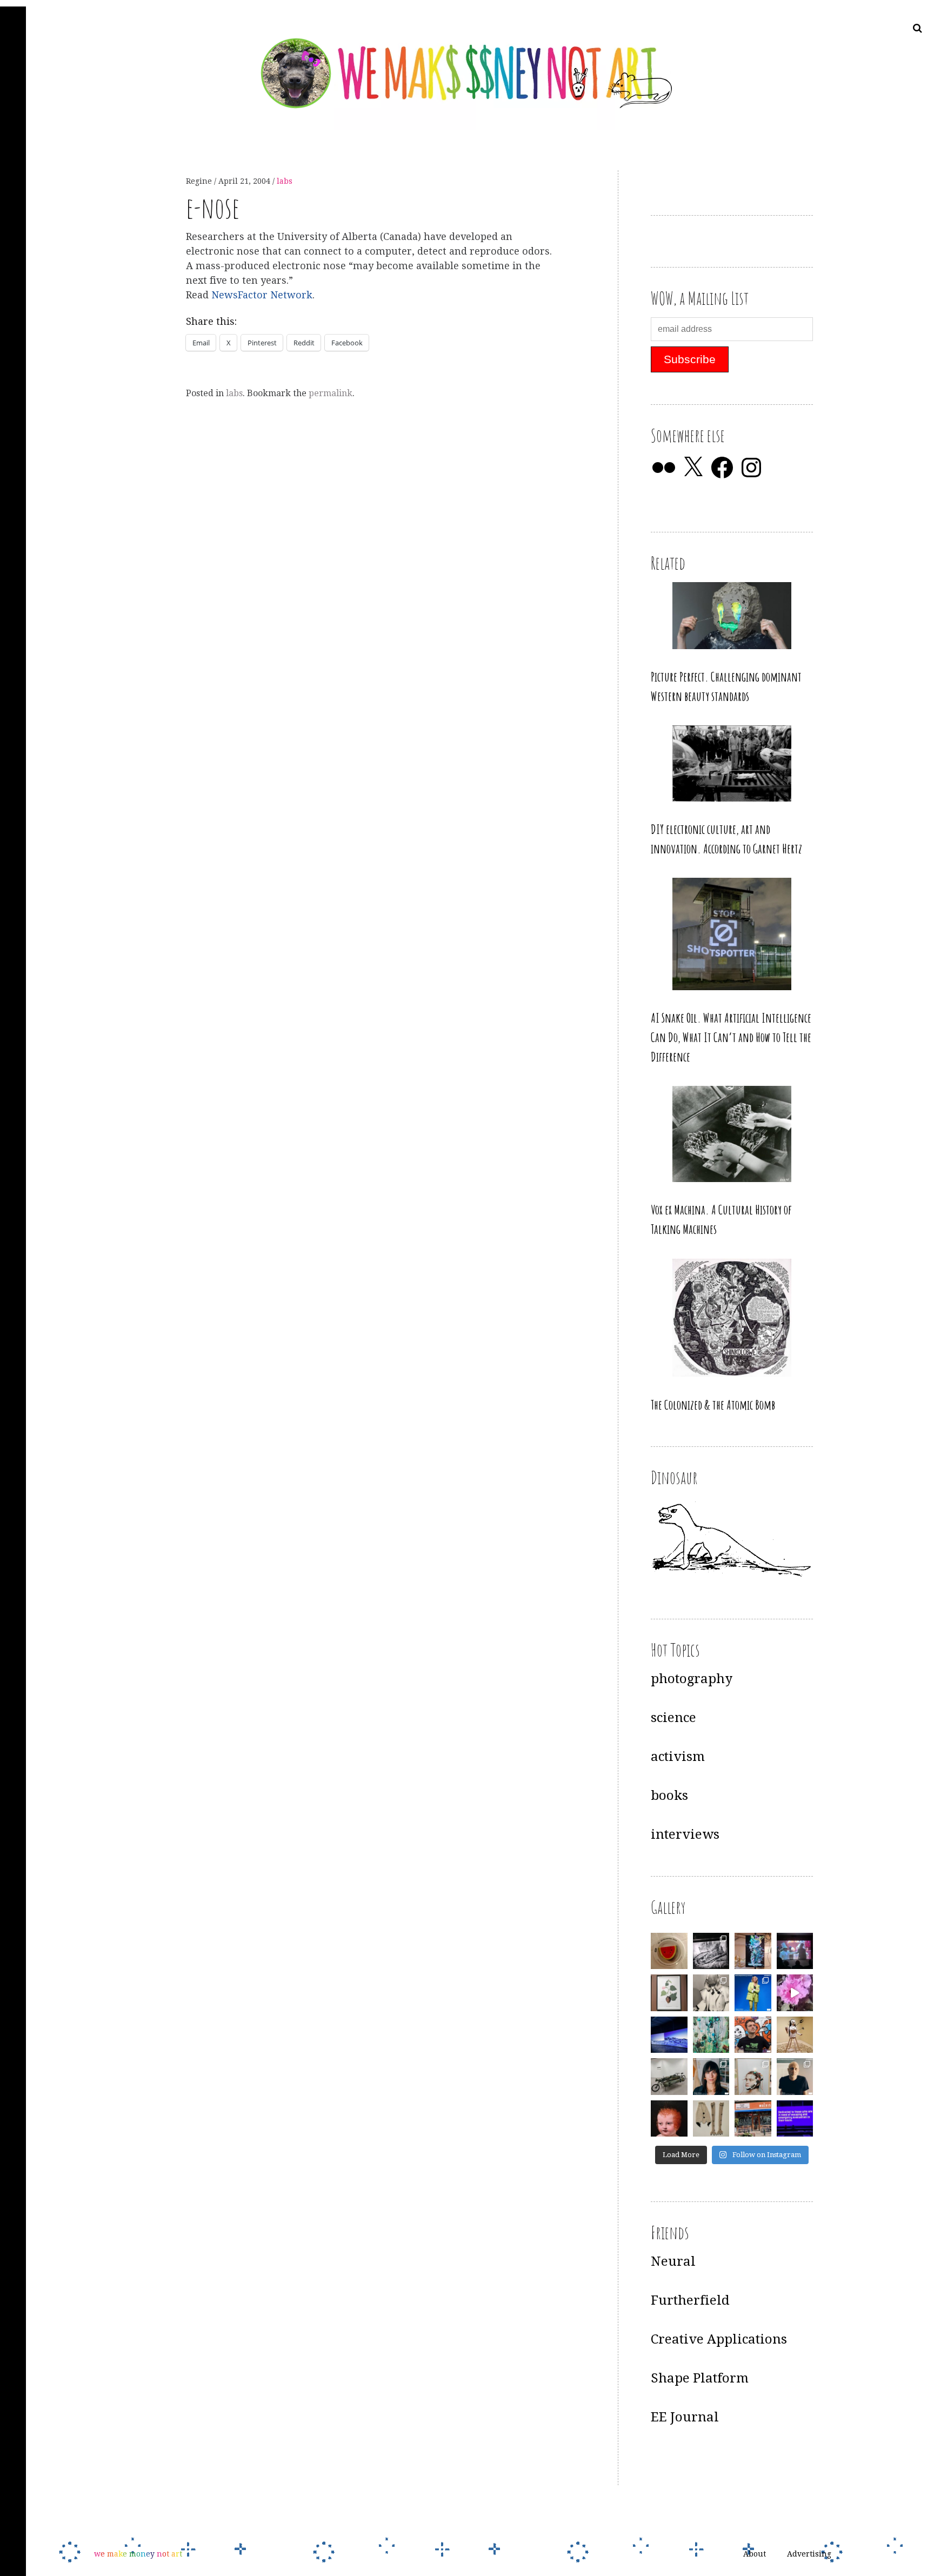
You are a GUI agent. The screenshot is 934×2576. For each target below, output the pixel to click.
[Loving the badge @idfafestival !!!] (669, 1951)
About (755, 2554)
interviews (685, 1834)
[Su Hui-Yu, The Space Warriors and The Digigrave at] (795, 2119)
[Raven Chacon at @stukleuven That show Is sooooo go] (669, 2035)
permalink (331, 393)
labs (285, 181)
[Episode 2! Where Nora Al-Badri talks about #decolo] (711, 2077)
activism (678, 1757)
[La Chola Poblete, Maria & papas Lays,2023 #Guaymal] (795, 2035)
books (669, 1796)
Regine (200, 181)
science (673, 1718)
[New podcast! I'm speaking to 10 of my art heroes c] (795, 2077)
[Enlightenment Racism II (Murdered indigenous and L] (669, 1993)
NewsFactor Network (262, 295)
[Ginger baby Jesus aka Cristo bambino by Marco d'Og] (669, 2119)
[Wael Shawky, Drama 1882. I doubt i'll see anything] (795, 1951)
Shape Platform (700, 2378)
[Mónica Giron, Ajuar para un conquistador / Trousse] (711, 2119)
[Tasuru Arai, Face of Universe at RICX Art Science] (795, 1993)
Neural (673, 2261)
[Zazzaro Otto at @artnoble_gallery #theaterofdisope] (669, 2077)
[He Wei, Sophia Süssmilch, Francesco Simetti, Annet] (711, 1993)
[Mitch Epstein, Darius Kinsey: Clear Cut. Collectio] (711, 1951)
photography (692, 1679)
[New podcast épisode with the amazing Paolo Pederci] (753, 2035)
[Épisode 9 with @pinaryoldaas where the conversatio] (753, 1993)
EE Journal (685, 2417)
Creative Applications (719, 2339)
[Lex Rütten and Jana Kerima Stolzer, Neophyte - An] (753, 1951)
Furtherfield (690, 2300)
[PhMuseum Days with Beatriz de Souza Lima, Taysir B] (753, 2077)
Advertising (809, 2554)
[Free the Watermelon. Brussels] (753, 2119)
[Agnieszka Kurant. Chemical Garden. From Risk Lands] (711, 2035)
